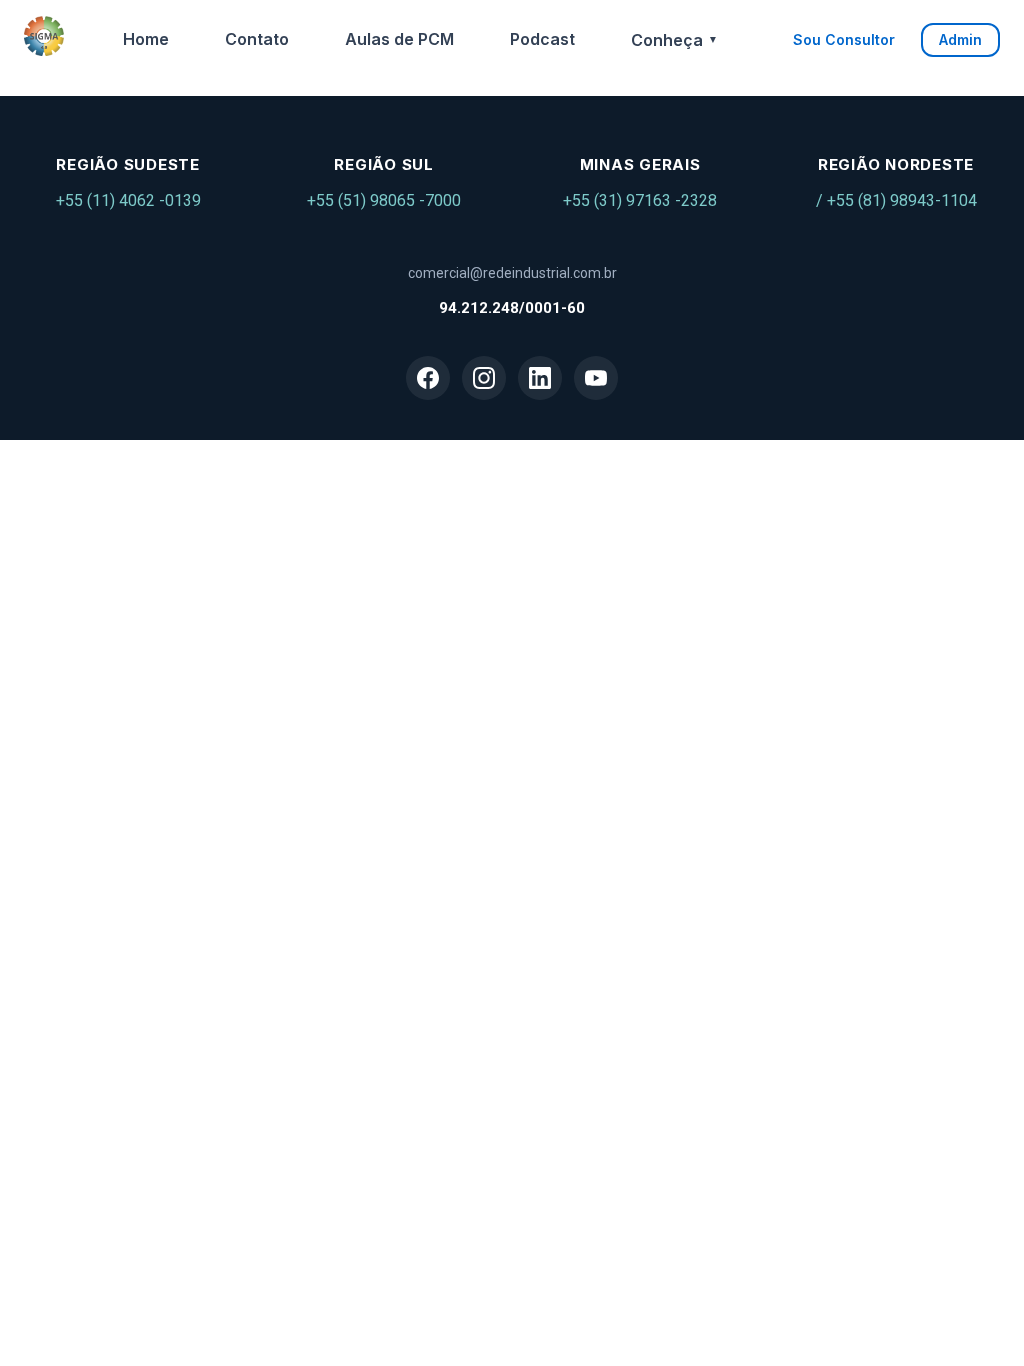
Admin (960, 39)
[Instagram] (484, 378)
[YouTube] (596, 378)
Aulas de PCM (399, 39)
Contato (257, 39)
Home (146, 39)
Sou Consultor (844, 39)
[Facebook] (428, 378)
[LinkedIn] (540, 378)
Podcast (542, 39)
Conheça (674, 40)
